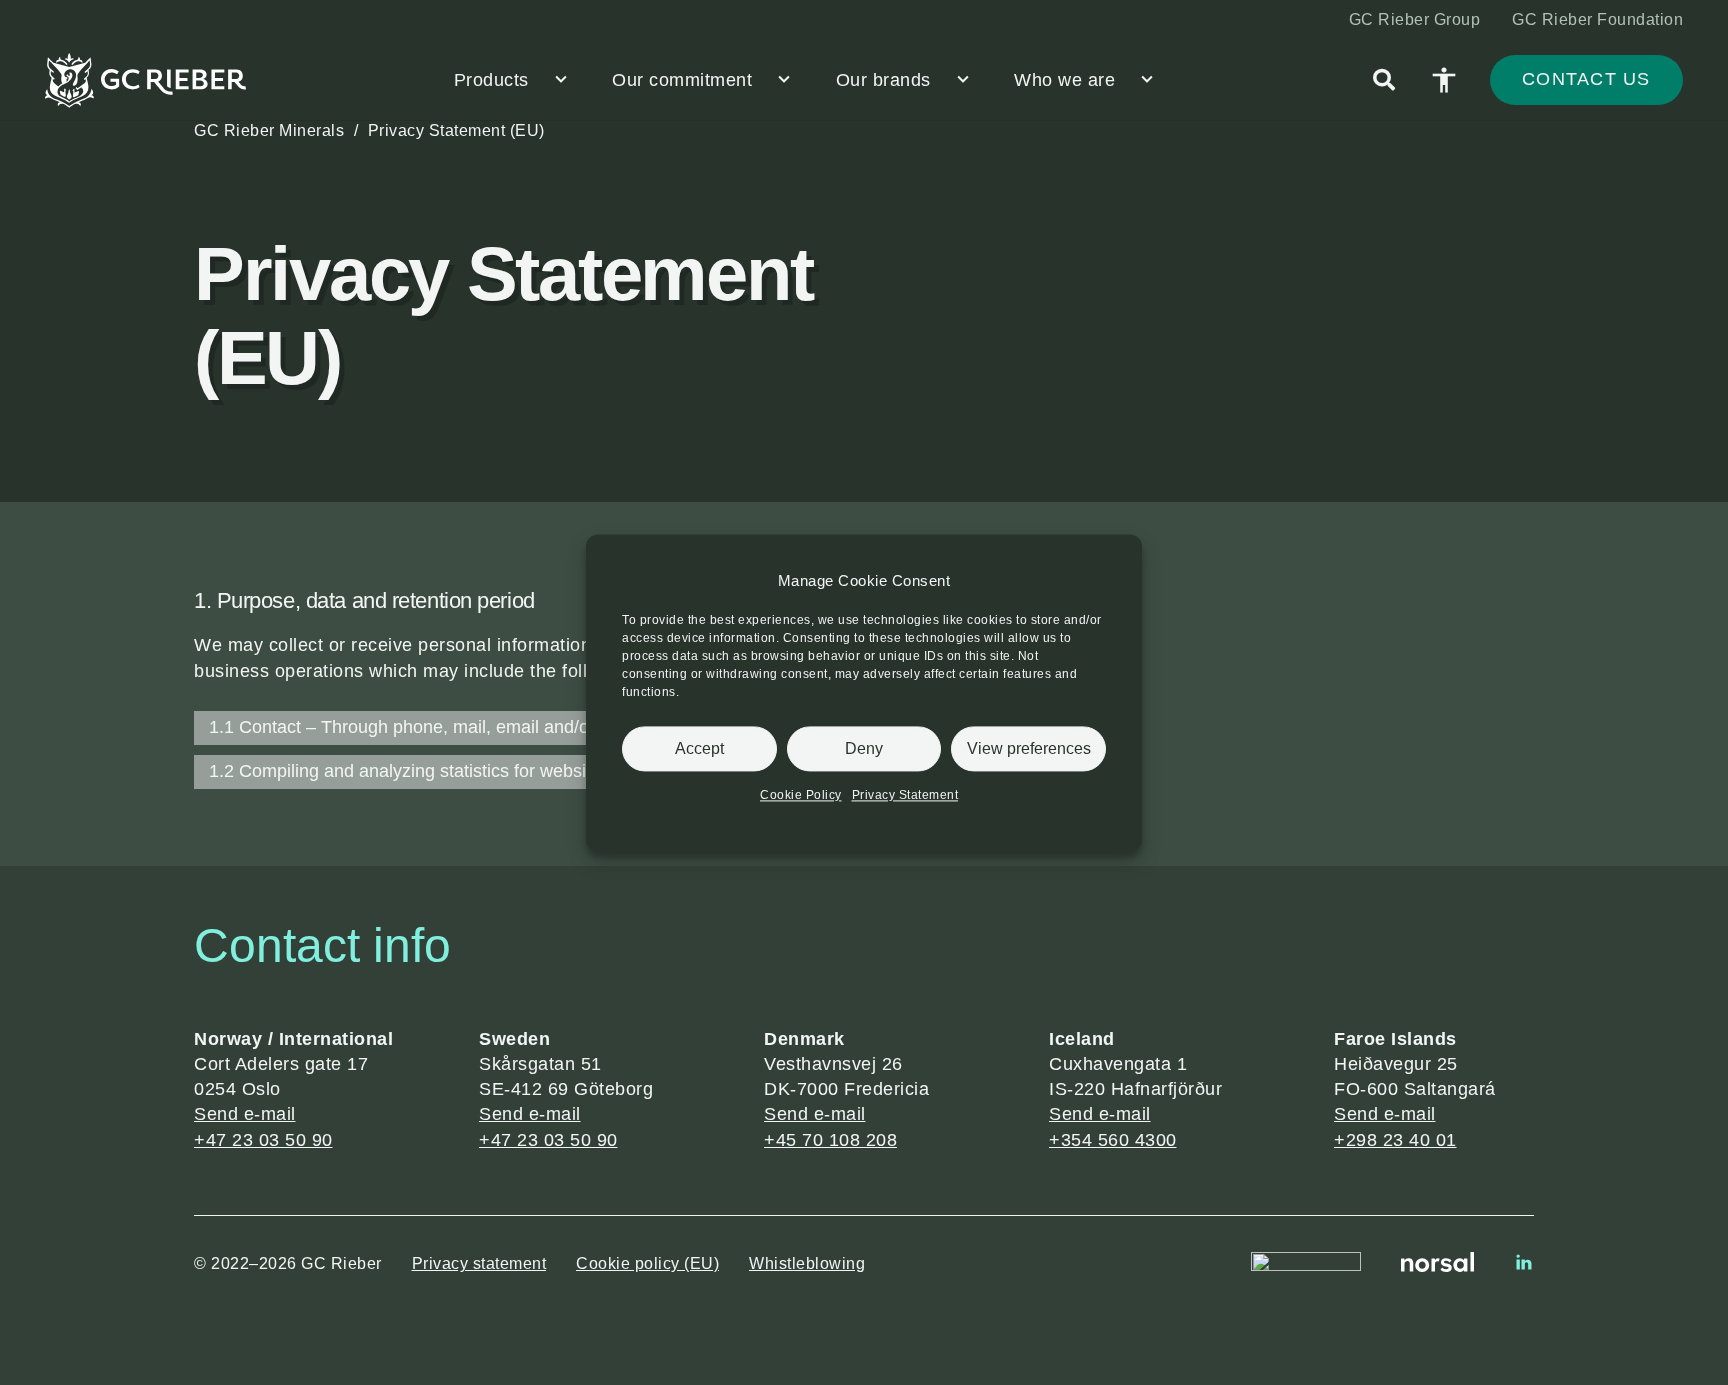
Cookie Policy (801, 795)
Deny (864, 747)
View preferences (1029, 747)
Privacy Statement (905, 795)
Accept (699, 747)
